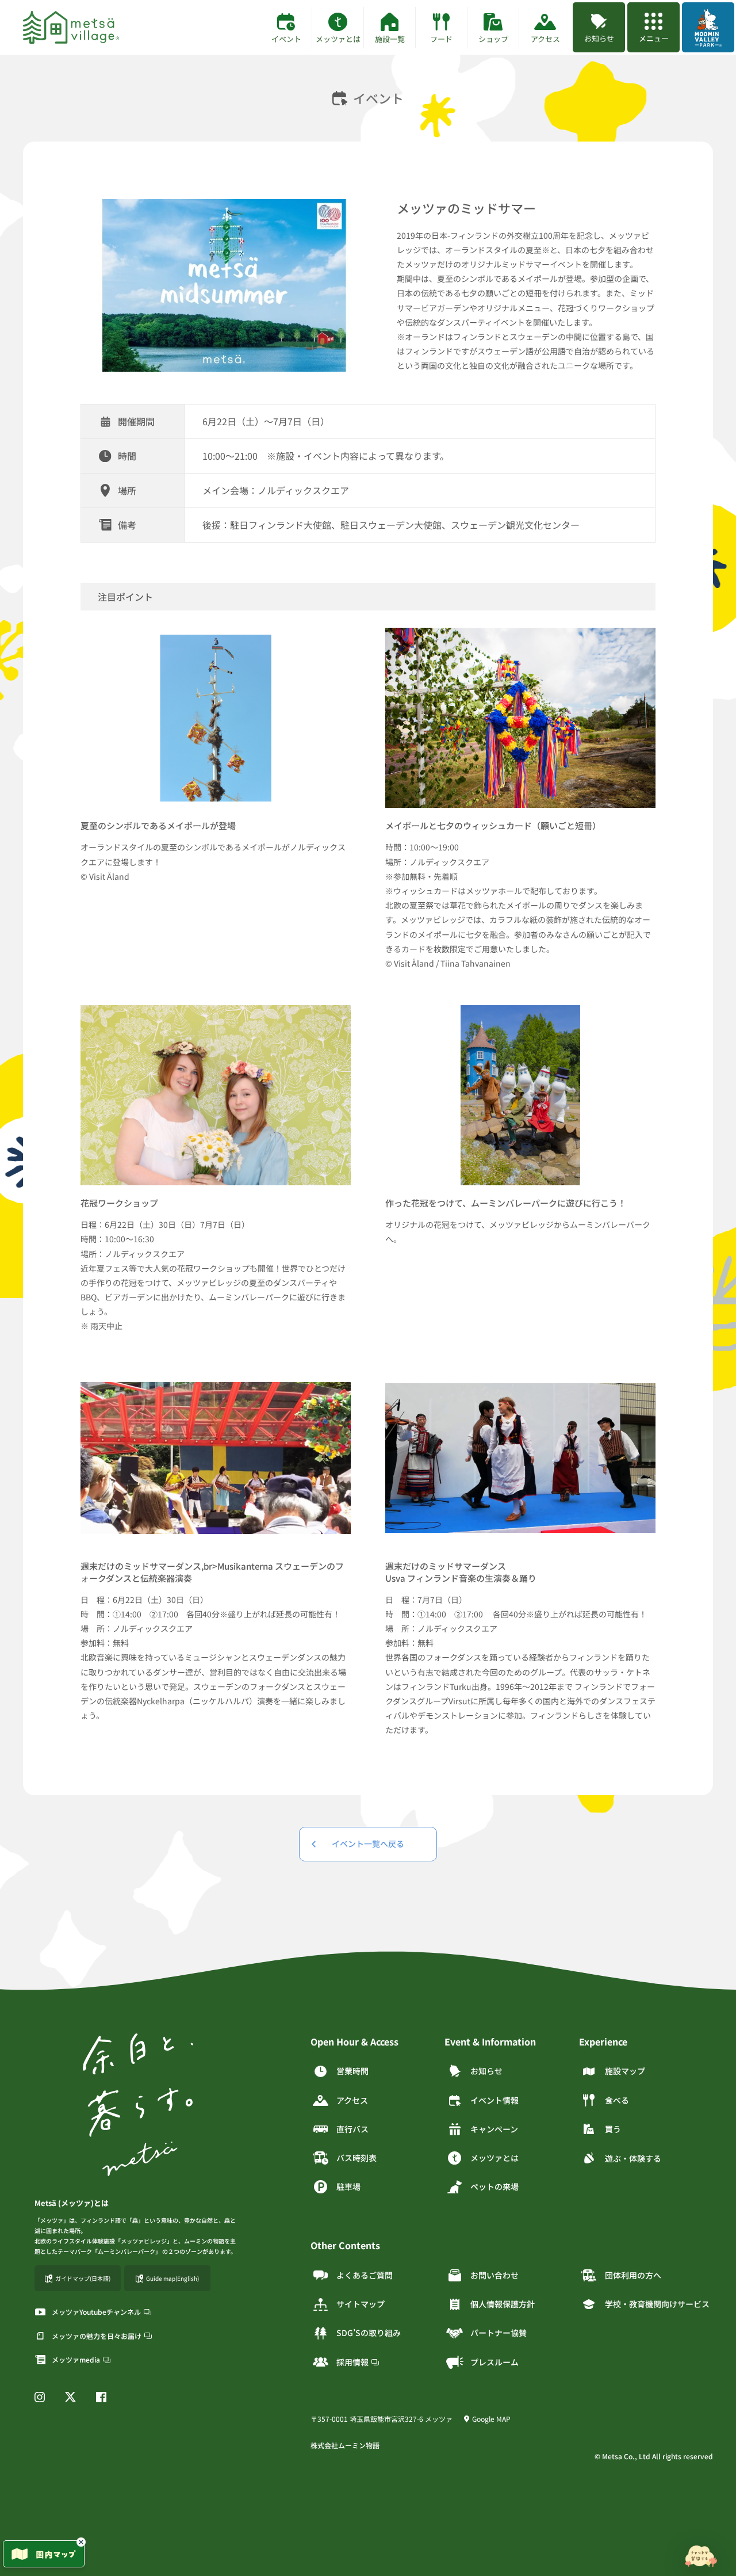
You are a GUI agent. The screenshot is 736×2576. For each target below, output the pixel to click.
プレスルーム (494, 2362)
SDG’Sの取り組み (369, 2333)
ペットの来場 (494, 2186)
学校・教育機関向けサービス (657, 2304)
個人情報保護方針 (503, 2304)
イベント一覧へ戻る (368, 1844)
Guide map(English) (172, 2278)
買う (613, 2129)
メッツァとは (494, 2158)
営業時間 (352, 2071)
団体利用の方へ (633, 2275)
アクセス (352, 2100)
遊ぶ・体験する (633, 2158)
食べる (617, 2100)
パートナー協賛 (499, 2333)
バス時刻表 (356, 2158)
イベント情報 (494, 2100)
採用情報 (352, 2362)
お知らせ (486, 2071)
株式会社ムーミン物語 (345, 2445)
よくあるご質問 (365, 2275)
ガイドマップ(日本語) (83, 2278)
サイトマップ (361, 2304)
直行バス (352, 2129)
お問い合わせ (494, 2275)
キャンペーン (494, 2129)
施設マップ (625, 2071)
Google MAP (491, 2419)
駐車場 (348, 2186)
